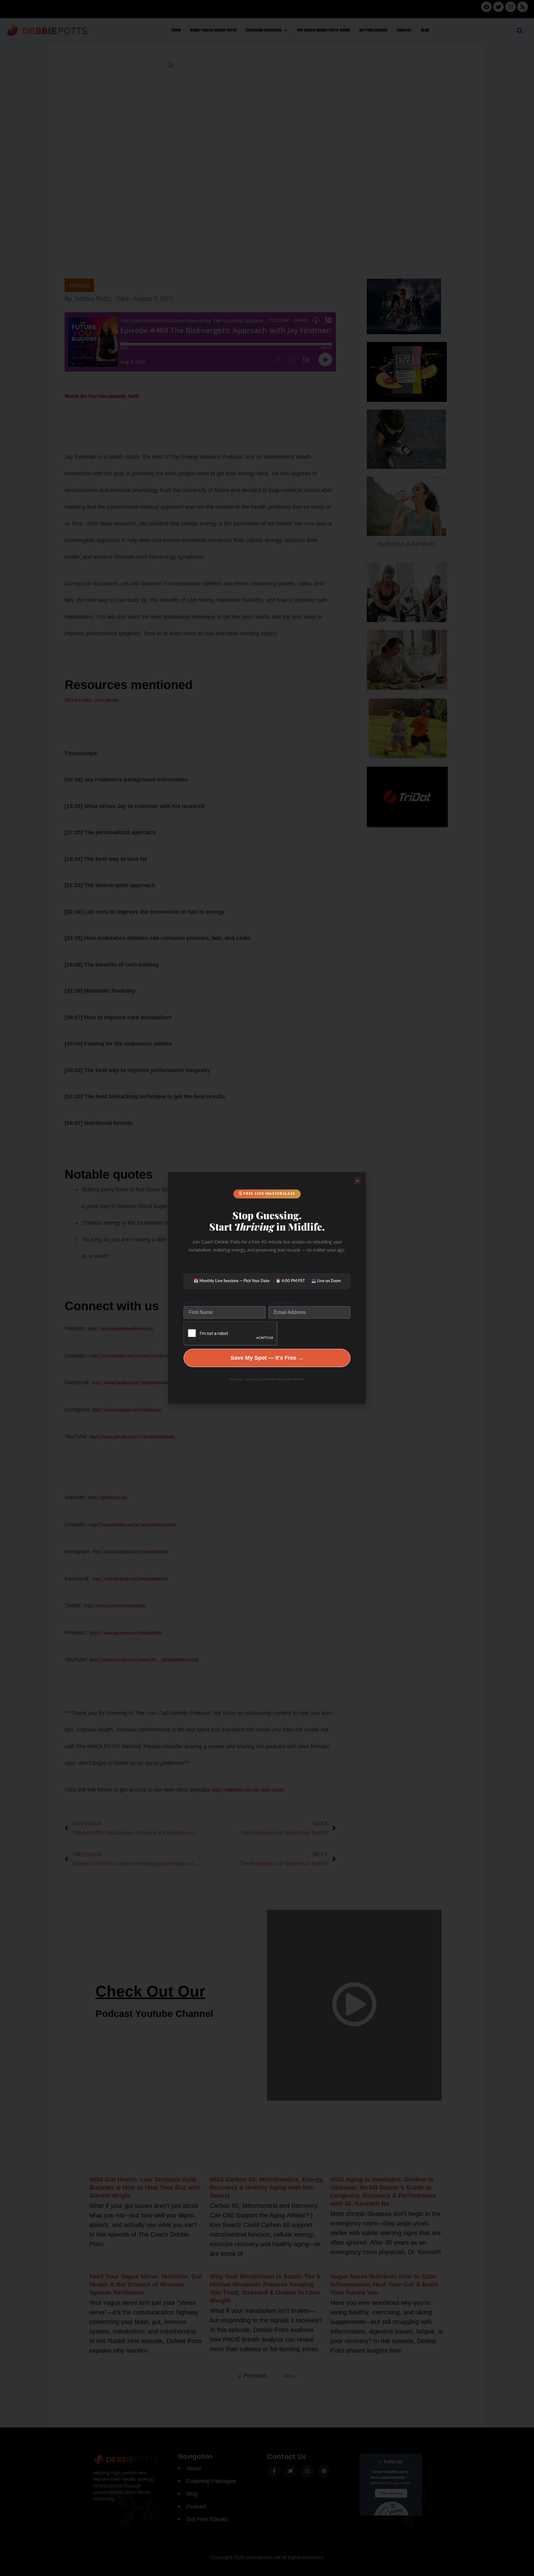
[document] (267, 1288)
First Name (194, 1303)
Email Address (282, 1303)
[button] (357, 1181)
